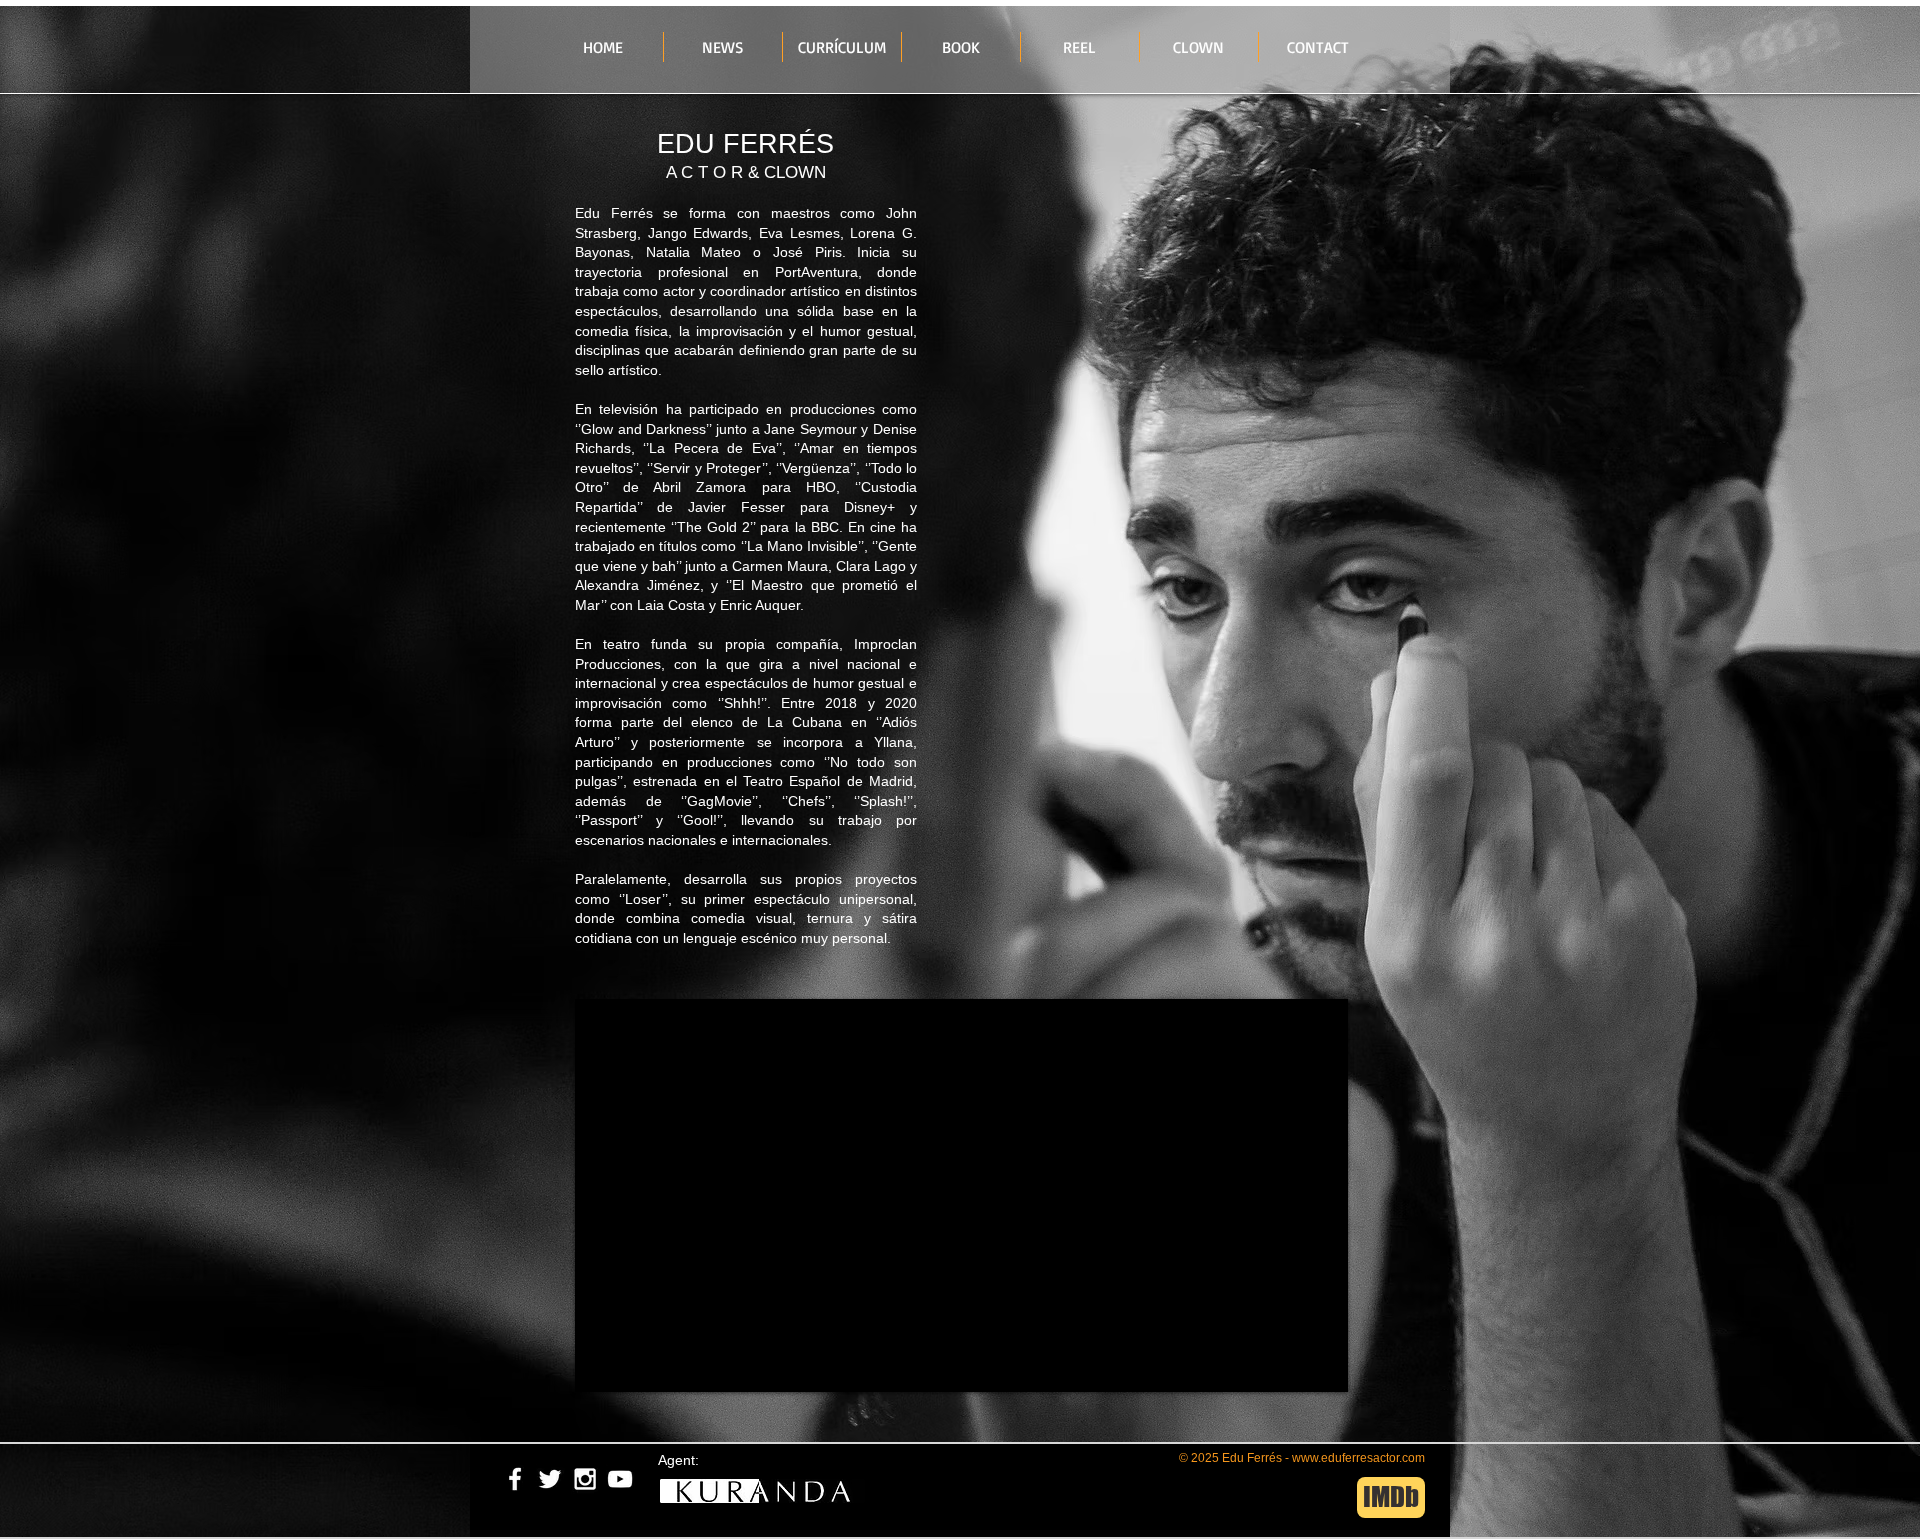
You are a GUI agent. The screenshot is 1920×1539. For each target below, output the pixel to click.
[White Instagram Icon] (585, 1479)
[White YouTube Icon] (620, 1479)
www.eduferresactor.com (1358, 1458)
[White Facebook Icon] (515, 1479)
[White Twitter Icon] (550, 1479)
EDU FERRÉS (745, 144)
